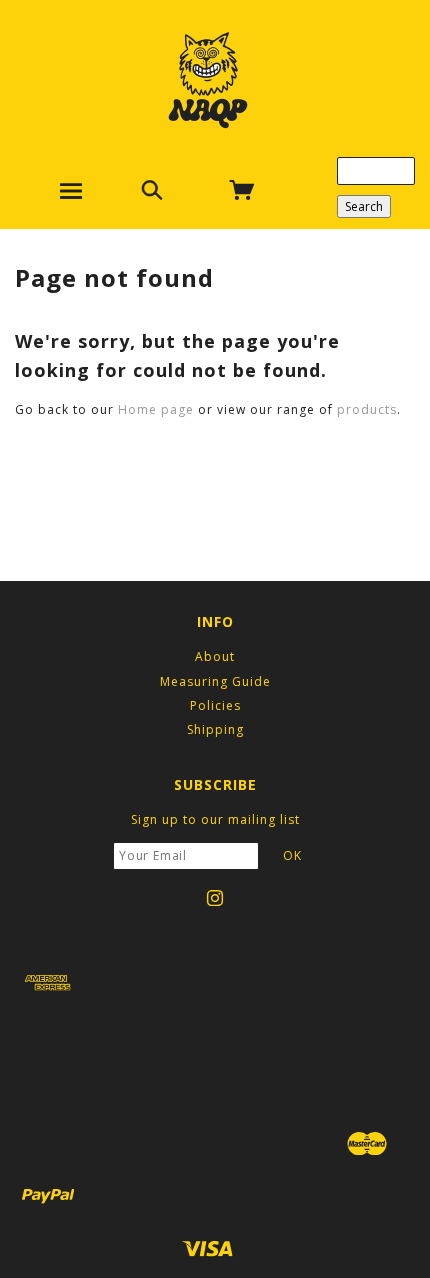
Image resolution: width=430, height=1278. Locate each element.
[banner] (208, 80)
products (367, 409)
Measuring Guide (215, 681)
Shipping (215, 729)
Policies (215, 705)
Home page (156, 409)
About (215, 656)
